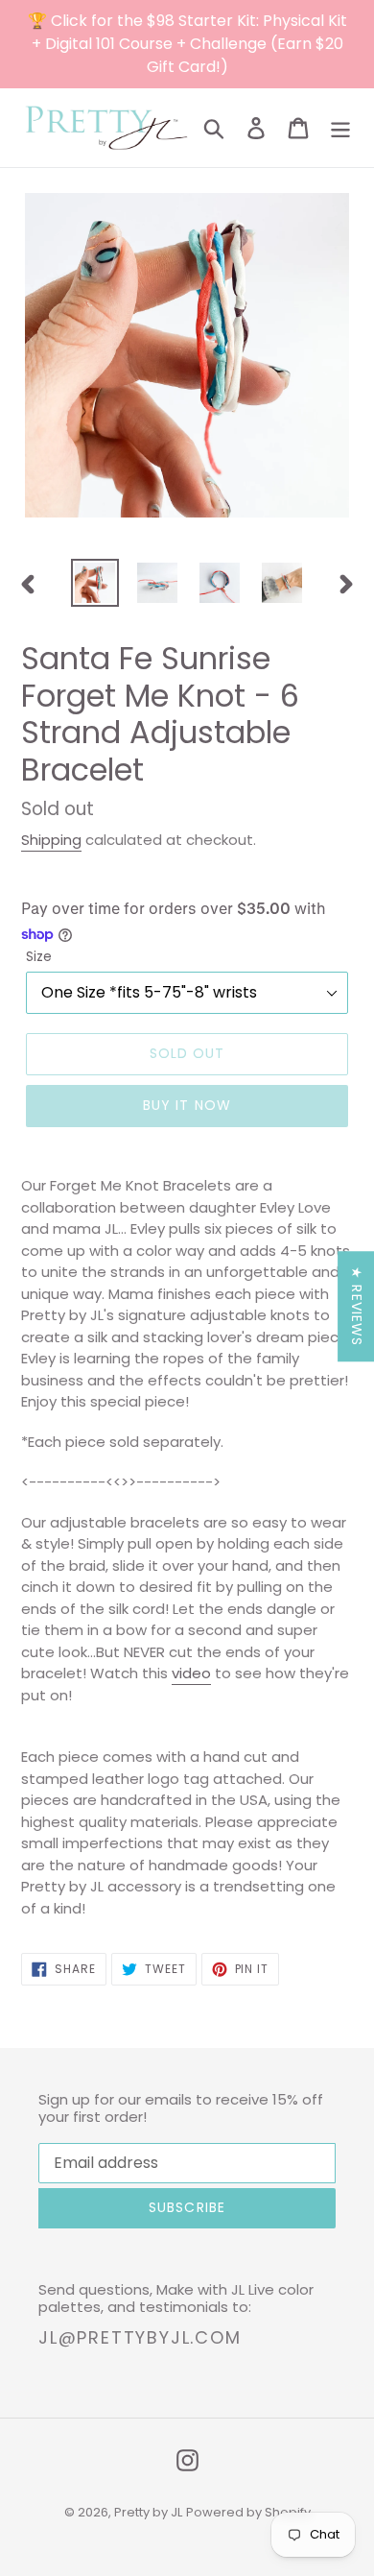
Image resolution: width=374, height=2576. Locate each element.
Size (39, 956)
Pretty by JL (148, 2512)
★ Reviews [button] (357, 1306)
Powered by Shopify (248, 2512)
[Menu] (340, 128)
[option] (95, 583)
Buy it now (187, 1105)
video (191, 1673)
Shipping (51, 840)
